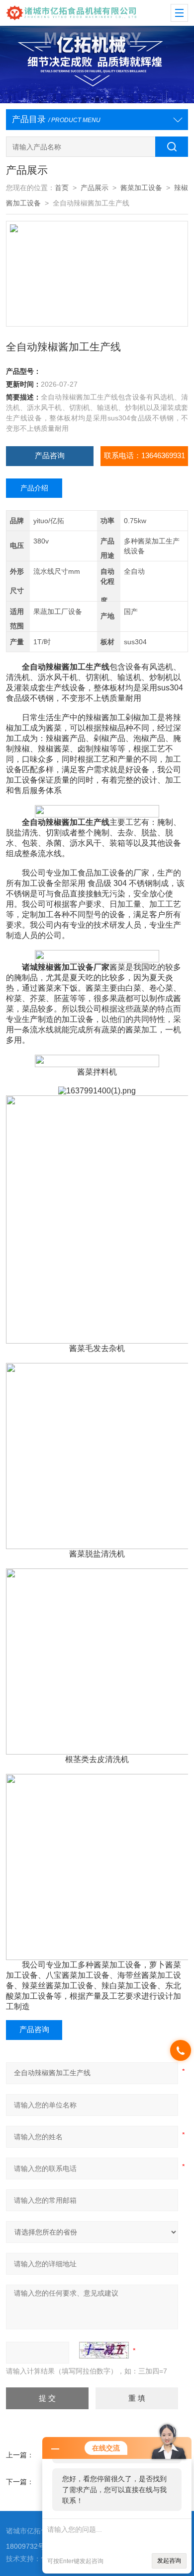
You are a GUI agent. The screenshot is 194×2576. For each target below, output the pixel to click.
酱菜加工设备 (141, 188)
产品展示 (95, 188)
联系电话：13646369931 (145, 456)
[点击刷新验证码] (104, 2350)
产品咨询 (50, 456)
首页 (62, 188)
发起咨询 (169, 2561)
